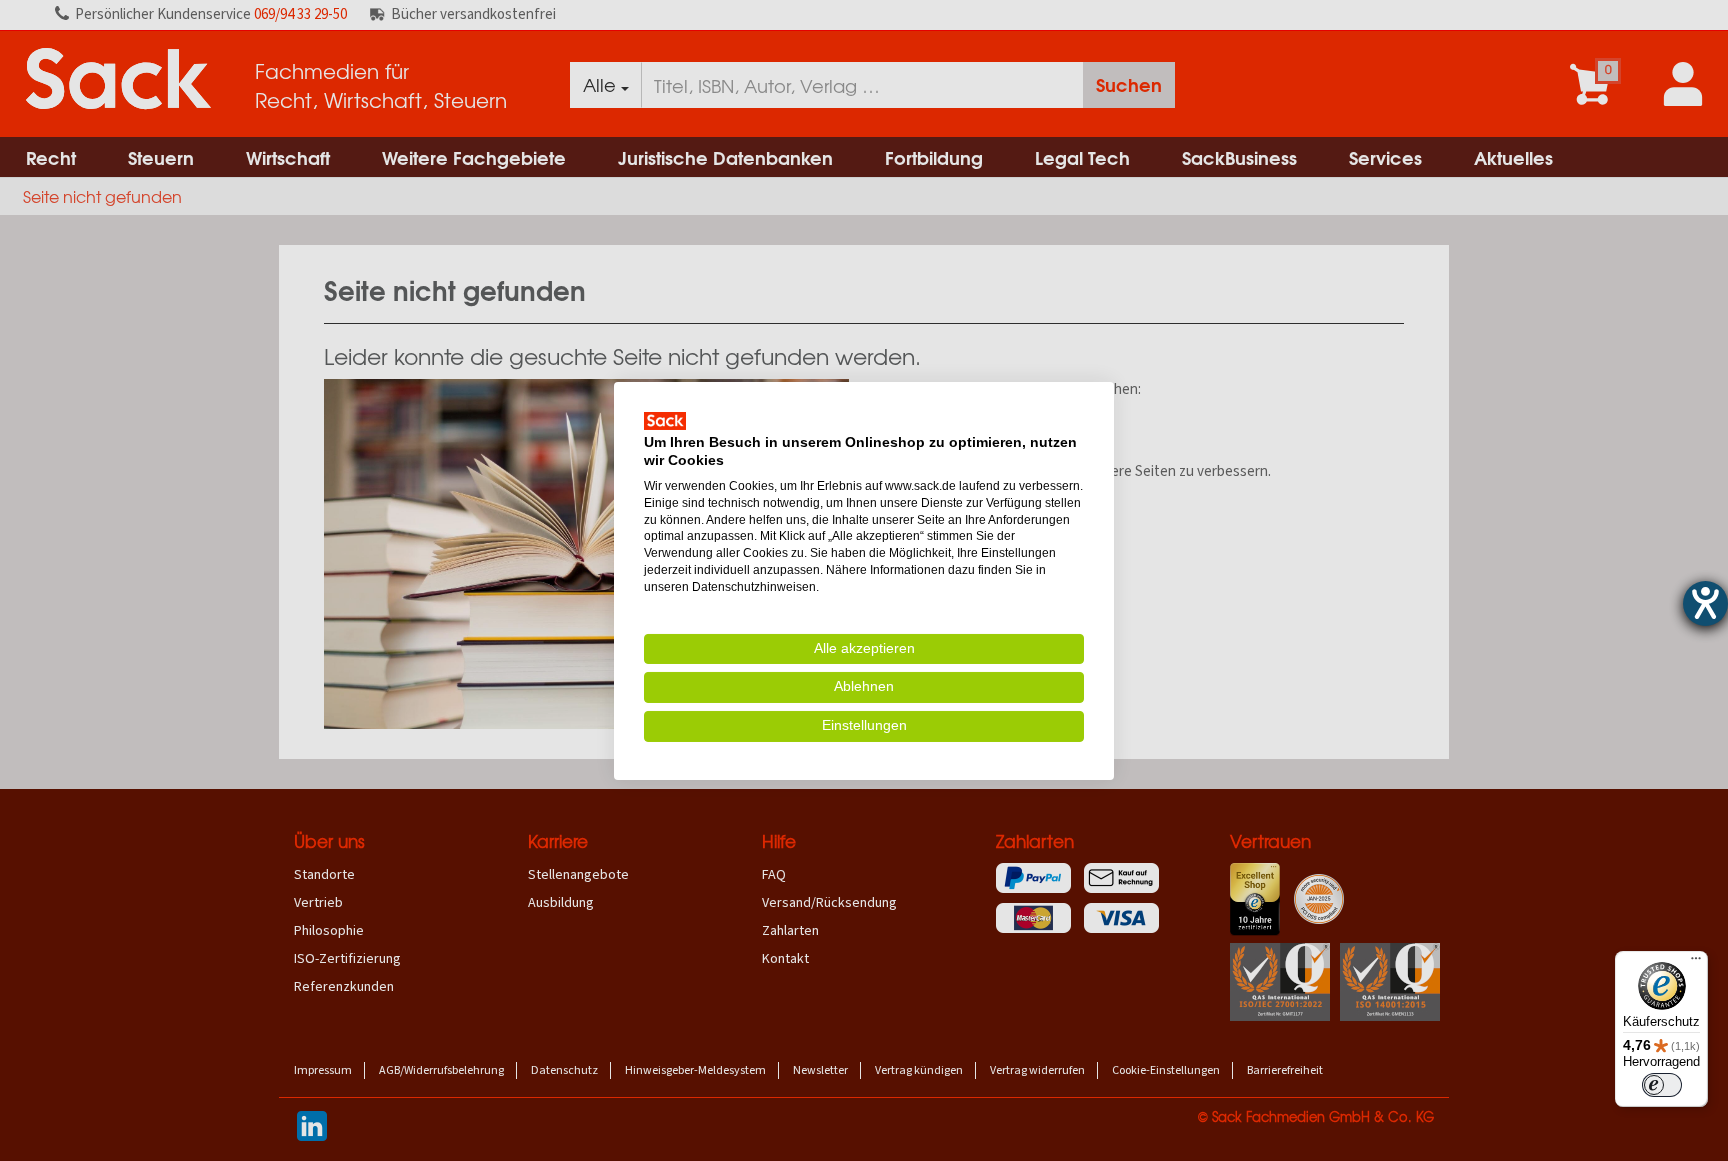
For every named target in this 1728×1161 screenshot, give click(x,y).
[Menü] (1696, 963)
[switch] (1662, 1085)
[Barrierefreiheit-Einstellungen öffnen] (1705, 603)
